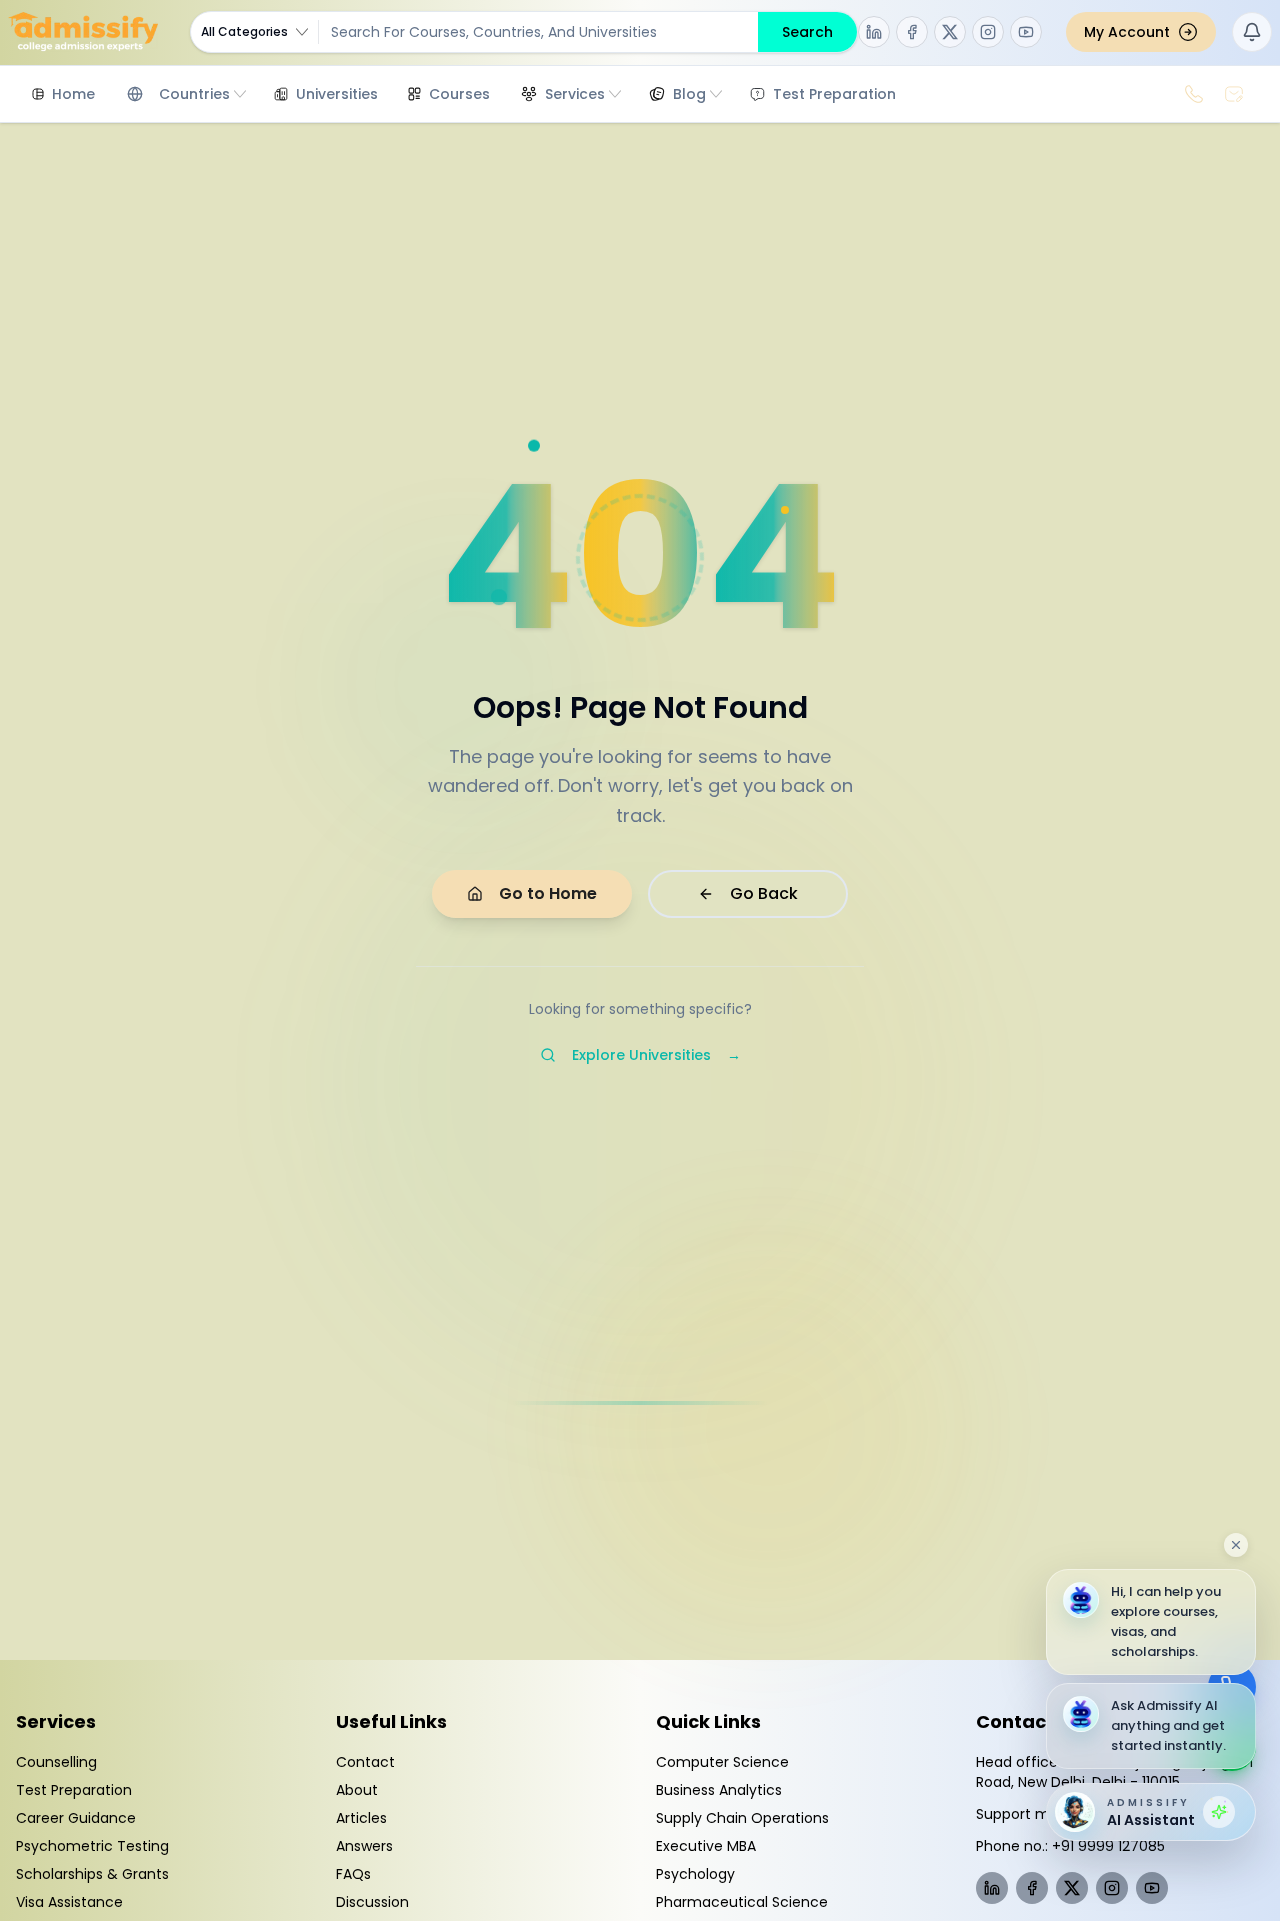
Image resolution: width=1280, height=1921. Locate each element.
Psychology (695, 1874)
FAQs (353, 1874)
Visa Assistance (69, 1902)
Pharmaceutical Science (742, 1902)
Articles (361, 1818)
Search (807, 32)
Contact (365, 1762)
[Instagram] (988, 32)
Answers (364, 1846)
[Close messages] (1236, 1545)
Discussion (372, 1902)
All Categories (244, 31)
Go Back (764, 893)
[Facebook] (912, 32)
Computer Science (722, 1762)
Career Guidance (76, 1818)
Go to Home (548, 893)
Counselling (56, 1762)
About (357, 1790)
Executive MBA (706, 1846)
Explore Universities (656, 1055)
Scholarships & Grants (92, 1874)
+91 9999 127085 (1108, 1846)
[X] (950, 32)
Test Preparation (74, 1790)
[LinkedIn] (874, 32)
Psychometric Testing (92, 1846)
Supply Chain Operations (742, 1818)
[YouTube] (1026, 32)
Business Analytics (719, 1790)
